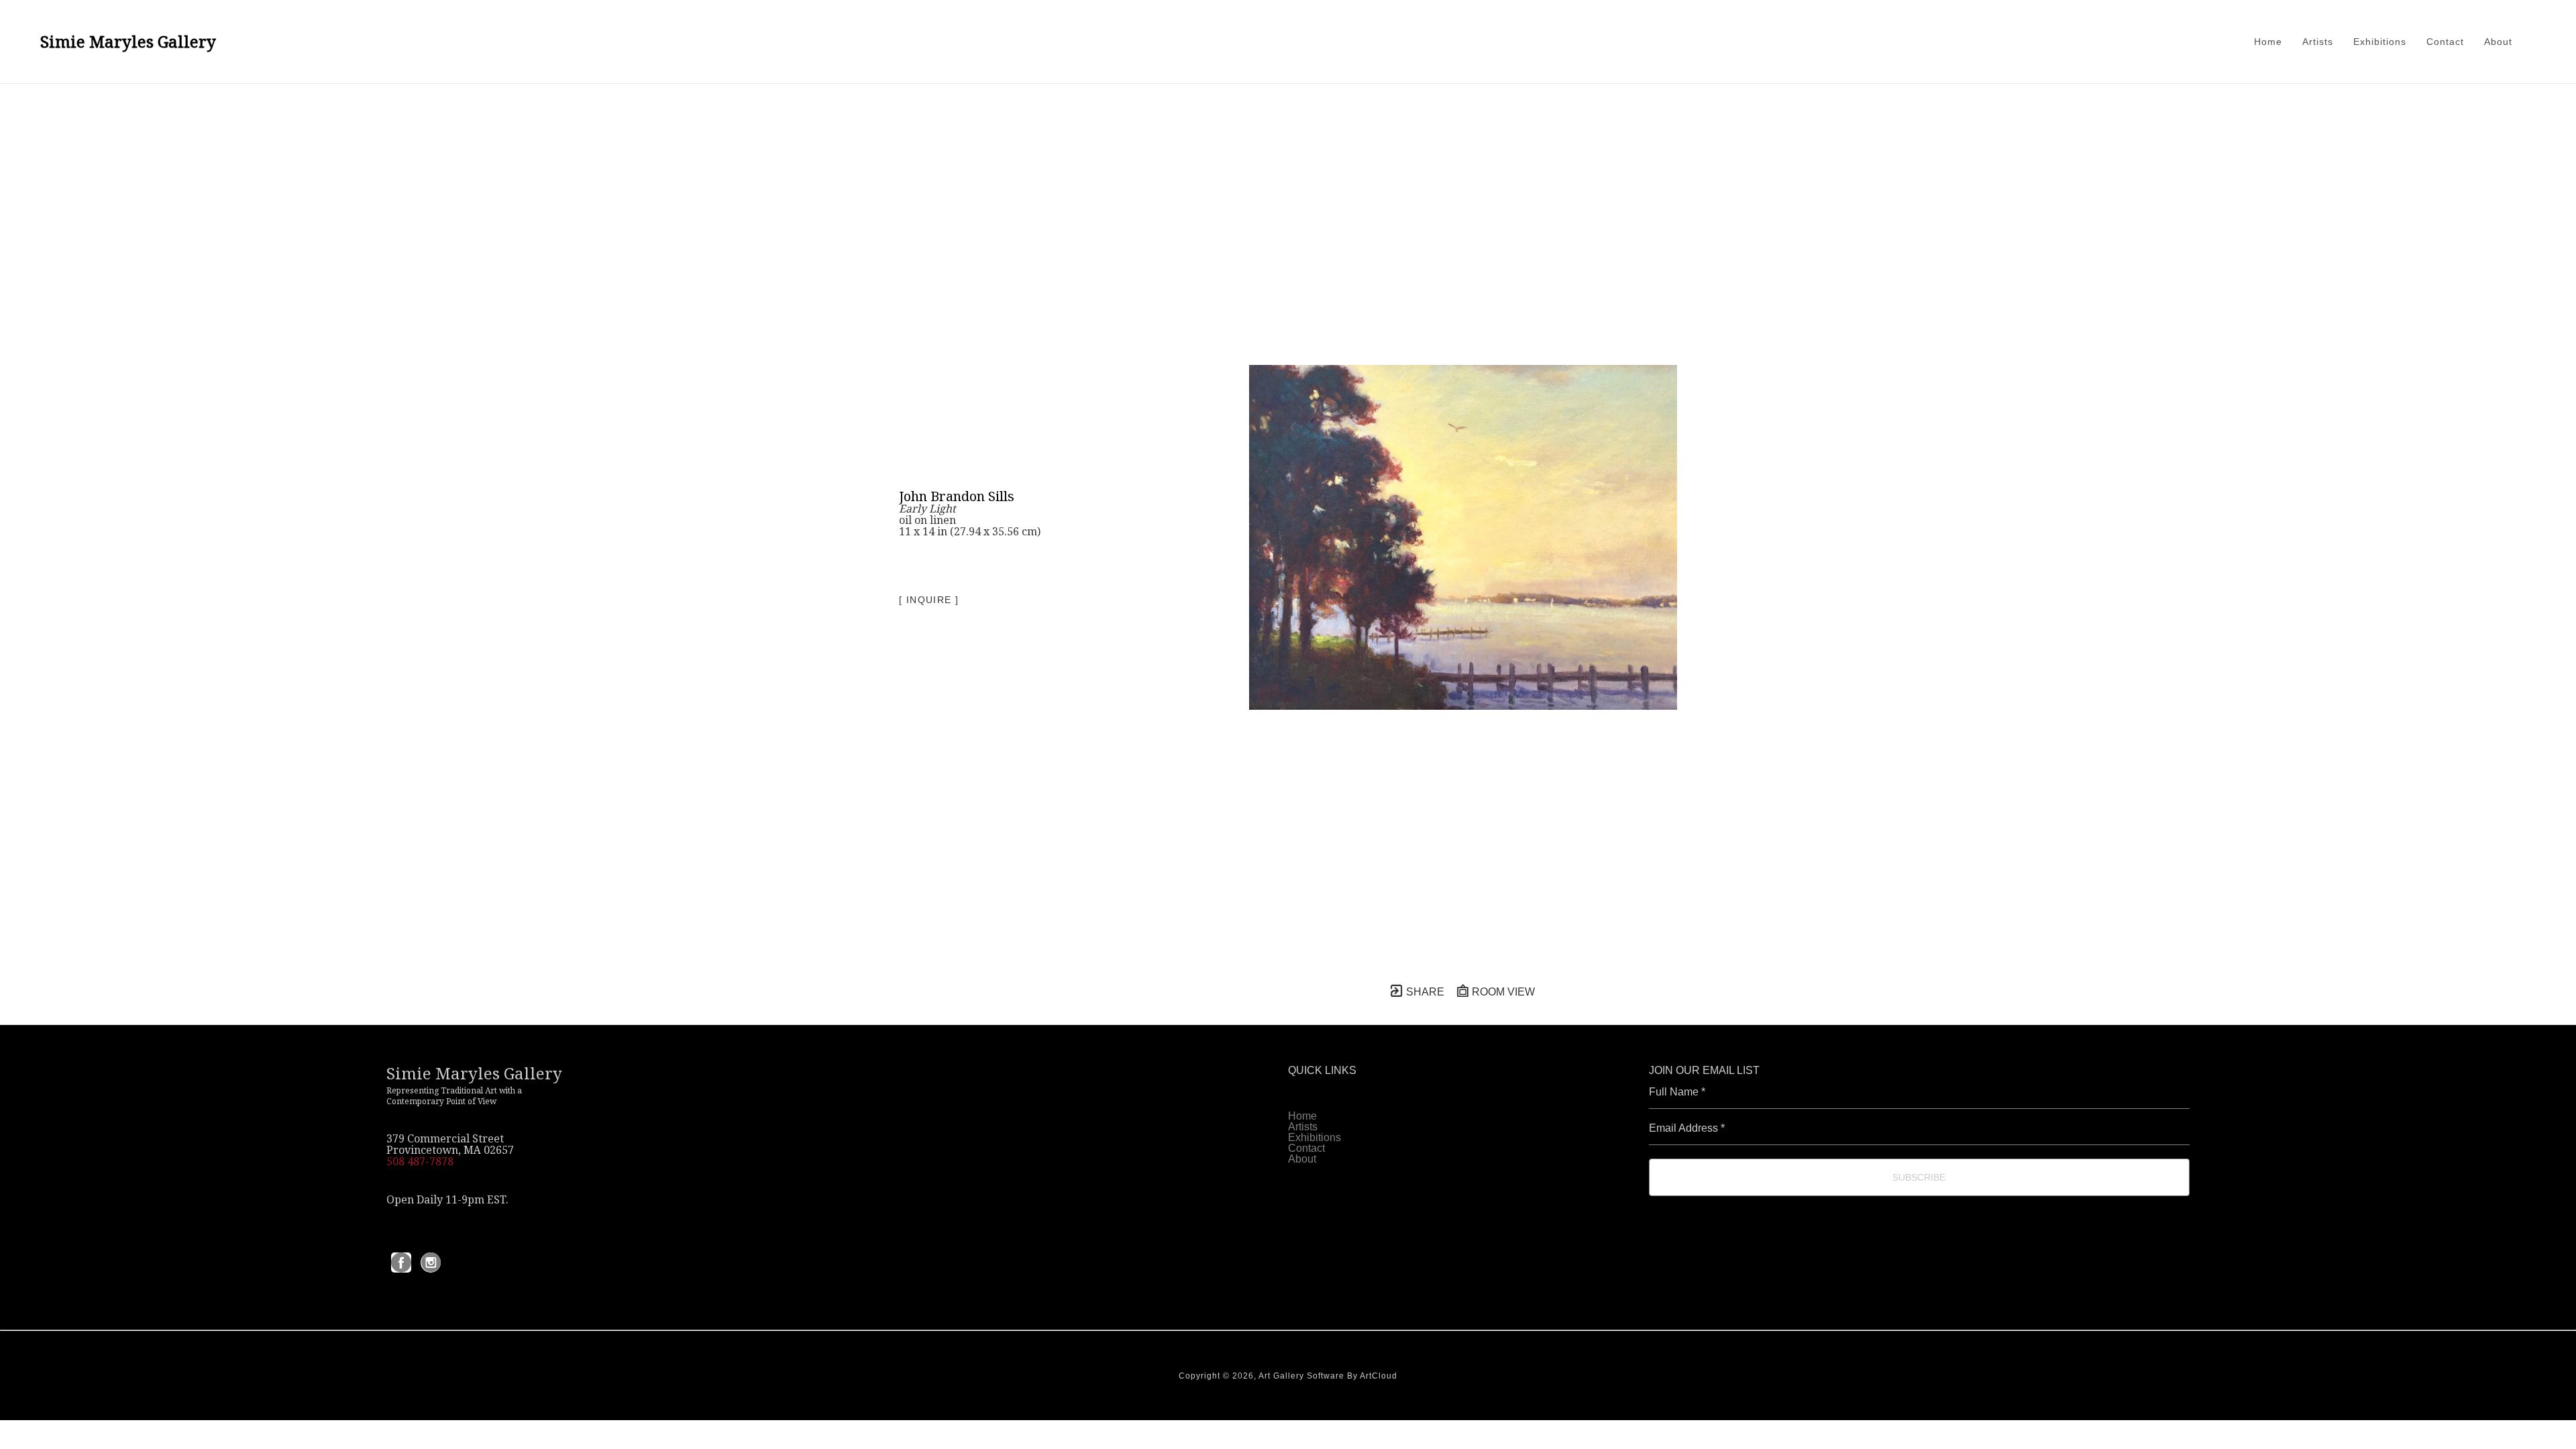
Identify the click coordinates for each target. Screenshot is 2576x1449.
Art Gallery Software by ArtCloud (1328, 1376)
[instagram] (431, 1263)
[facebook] (401, 1263)
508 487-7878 (420, 1161)
